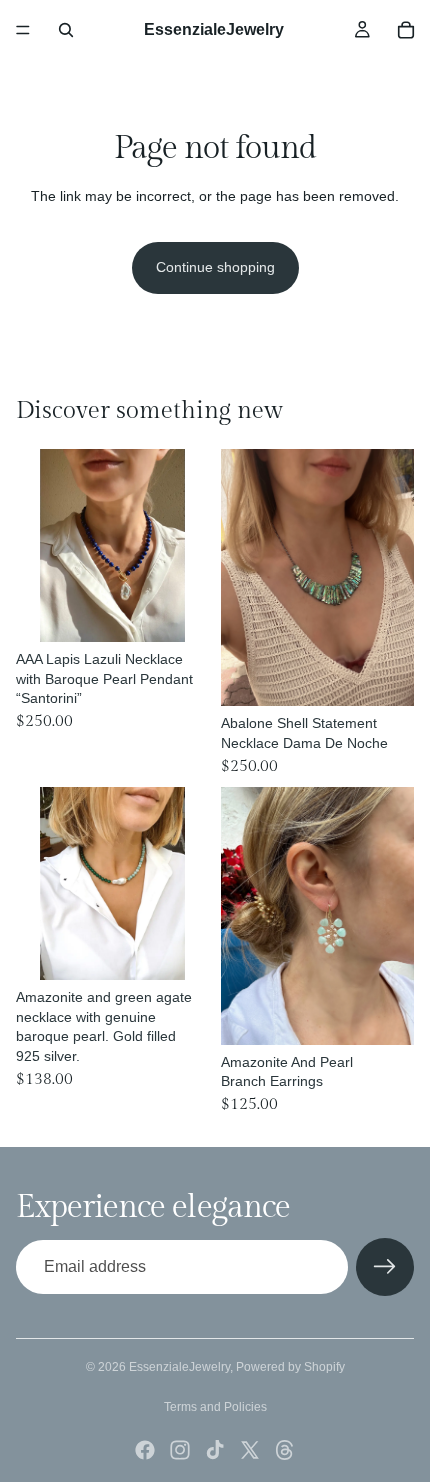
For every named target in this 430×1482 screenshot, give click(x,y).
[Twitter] (250, 1450)
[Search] (66, 30)
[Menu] (23, 30)
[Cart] (406, 30)
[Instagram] (180, 1450)
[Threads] (285, 1450)
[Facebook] (145, 1450)
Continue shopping (215, 267)
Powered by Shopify (290, 1367)
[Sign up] (385, 1267)
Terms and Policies (215, 1407)
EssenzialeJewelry (179, 1367)
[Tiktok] (215, 1450)
